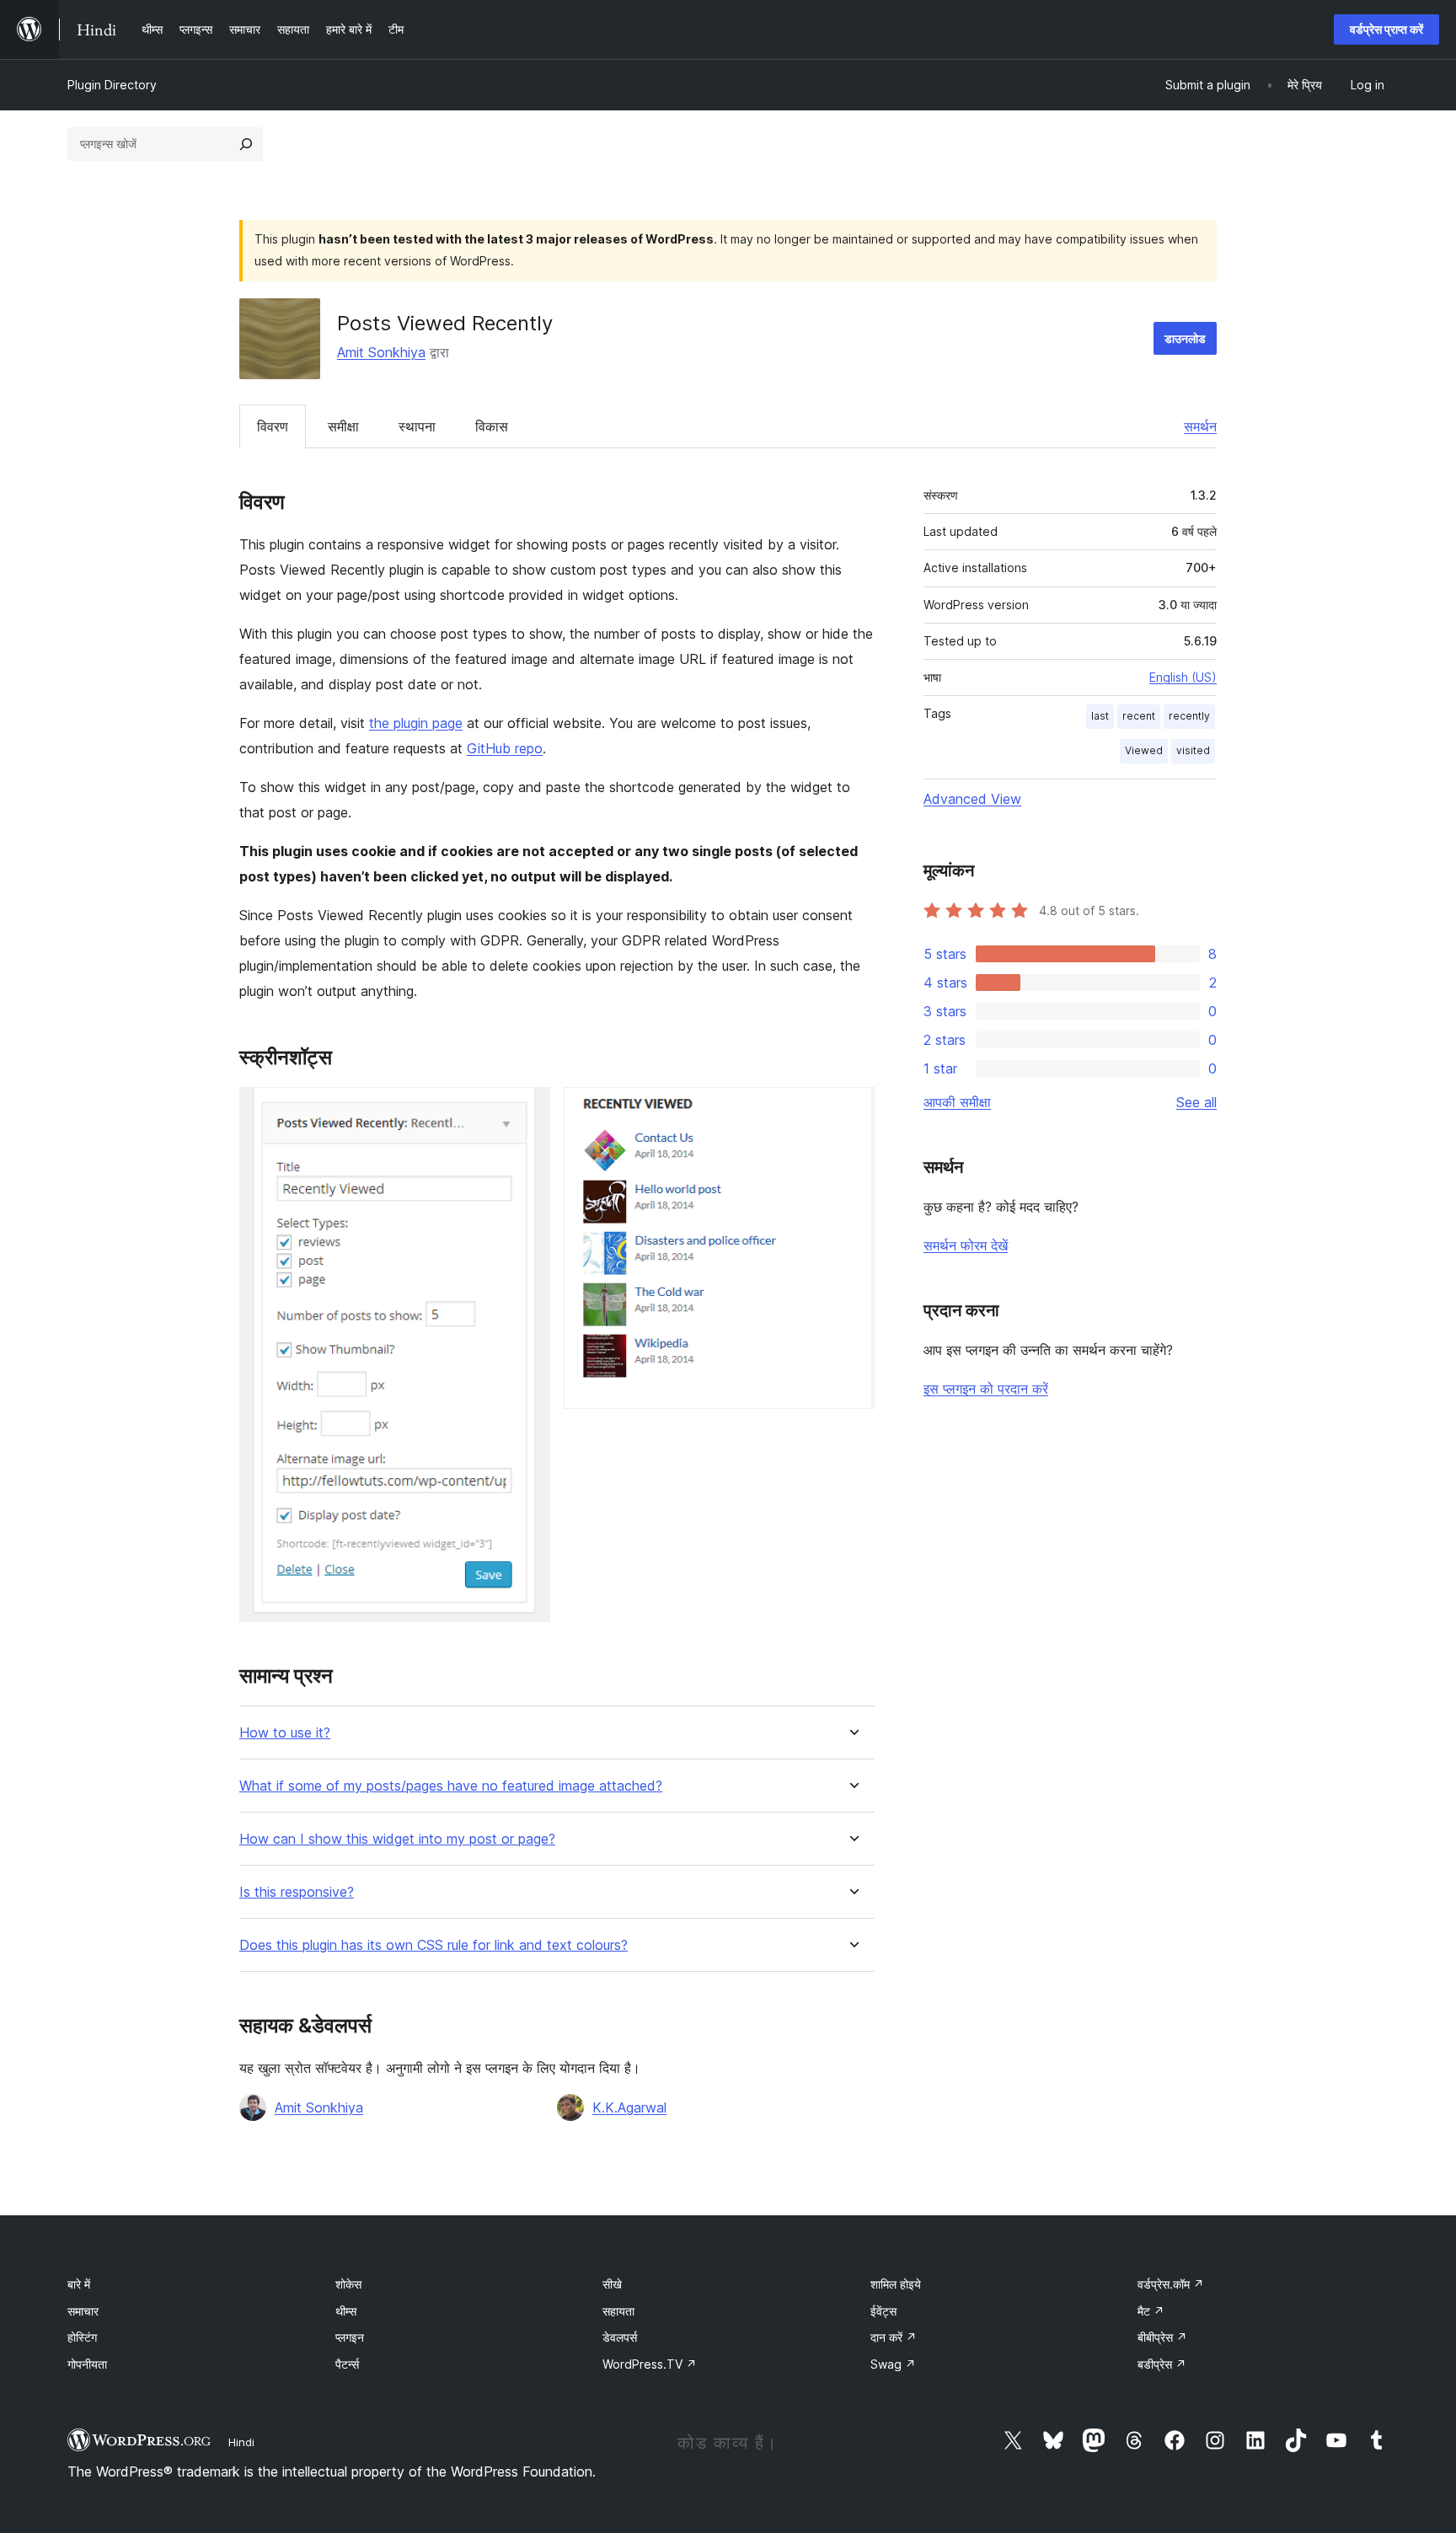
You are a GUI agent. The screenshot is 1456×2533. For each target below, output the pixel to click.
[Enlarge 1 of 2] (527, 1110)
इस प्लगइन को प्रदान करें (986, 1389)
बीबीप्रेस (1162, 2337)
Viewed (1144, 750)
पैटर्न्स (347, 2364)
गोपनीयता (87, 2364)
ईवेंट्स (883, 2311)
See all (1196, 1102)
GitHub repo (505, 748)
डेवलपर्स (620, 2337)
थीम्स (346, 2311)
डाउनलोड (1185, 338)
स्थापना (417, 426)
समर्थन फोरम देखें (966, 1245)
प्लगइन (350, 2337)
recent (1139, 716)
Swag (893, 2364)
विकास (492, 426)
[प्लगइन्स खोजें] (246, 144)
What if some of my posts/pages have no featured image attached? (451, 1786)
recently (1189, 716)
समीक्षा (343, 426)
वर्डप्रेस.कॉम (1171, 2284)
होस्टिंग (82, 2337)
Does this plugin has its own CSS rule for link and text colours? (434, 1945)
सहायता (618, 2311)
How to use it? (285, 1733)
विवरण (273, 426)
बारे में (79, 2284)
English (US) (1183, 677)
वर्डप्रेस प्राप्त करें (1386, 29)
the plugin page (416, 723)
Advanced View (972, 799)
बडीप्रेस (1162, 2364)
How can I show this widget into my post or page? (397, 1839)
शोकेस (348, 2284)
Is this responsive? (297, 1892)
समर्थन (1200, 426)
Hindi (241, 2442)
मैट (1151, 2311)
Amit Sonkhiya (381, 352)
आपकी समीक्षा (957, 1102)
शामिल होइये (896, 2284)
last (1100, 716)
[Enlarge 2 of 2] (852, 1110)
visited (1193, 750)
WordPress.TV (650, 2364)
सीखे (612, 2284)
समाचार (83, 2311)
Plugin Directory (112, 85)
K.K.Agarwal (629, 2107)
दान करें (894, 2337)
